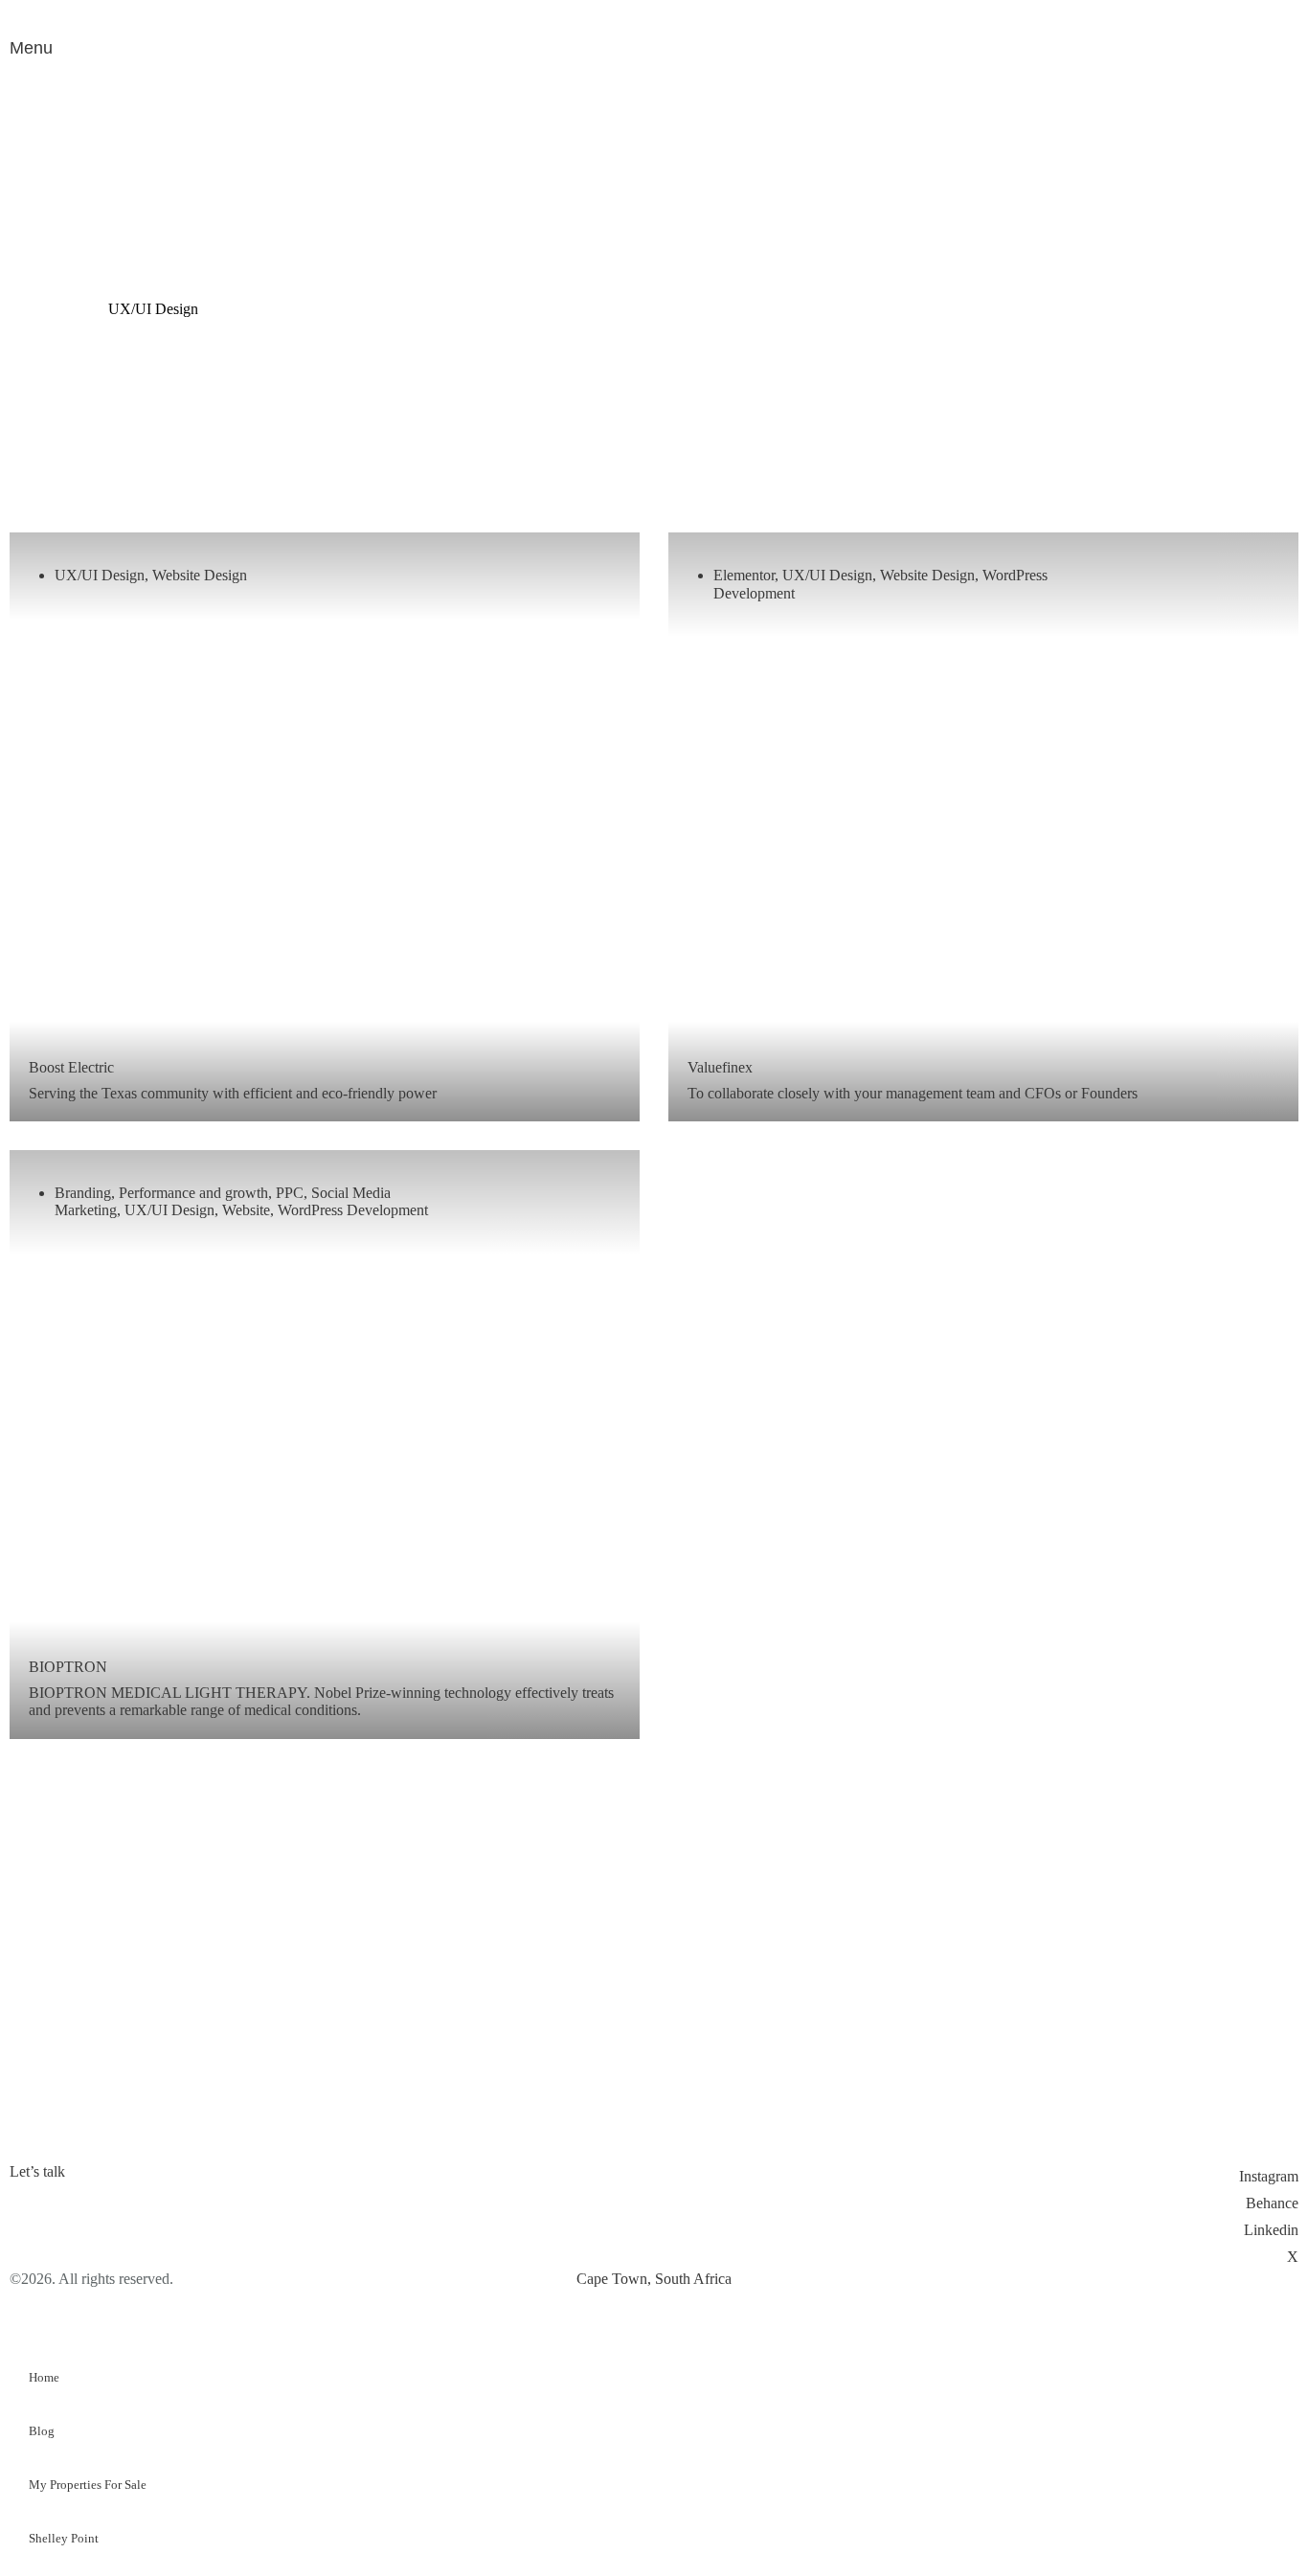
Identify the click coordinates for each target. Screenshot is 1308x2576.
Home (44, 2377)
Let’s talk (37, 2171)
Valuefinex (720, 1067)
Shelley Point (64, 2538)
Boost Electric (71, 1067)
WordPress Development (353, 1210)
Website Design (200, 575)
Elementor (744, 575)
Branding (83, 1193)
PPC (290, 1193)
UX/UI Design (100, 575)
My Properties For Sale (88, 2485)
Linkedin (1271, 2230)
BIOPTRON (68, 1667)
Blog (42, 2431)
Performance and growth (193, 1193)
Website (246, 1210)
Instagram (1269, 2176)
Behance (1272, 2203)
